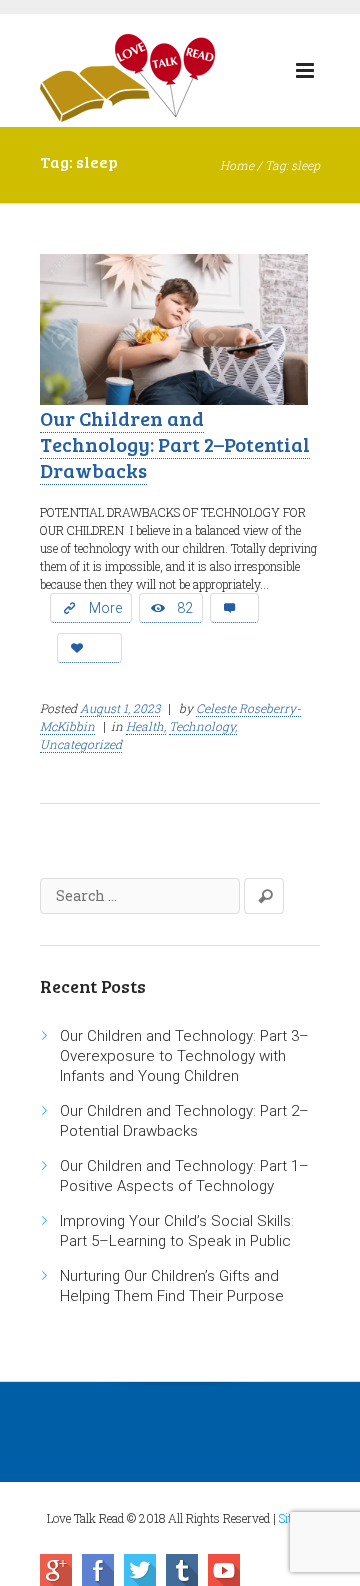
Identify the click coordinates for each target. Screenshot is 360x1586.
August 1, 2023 (120, 708)
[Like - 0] (89, 648)
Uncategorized (81, 744)
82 (185, 608)
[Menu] (305, 75)
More (105, 608)
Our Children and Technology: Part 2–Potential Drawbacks (175, 444)
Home (237, 165)
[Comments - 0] (234, 608)
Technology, (203, 726)
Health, (146, 726)
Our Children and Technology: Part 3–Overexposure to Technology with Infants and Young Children (184, 1056)
